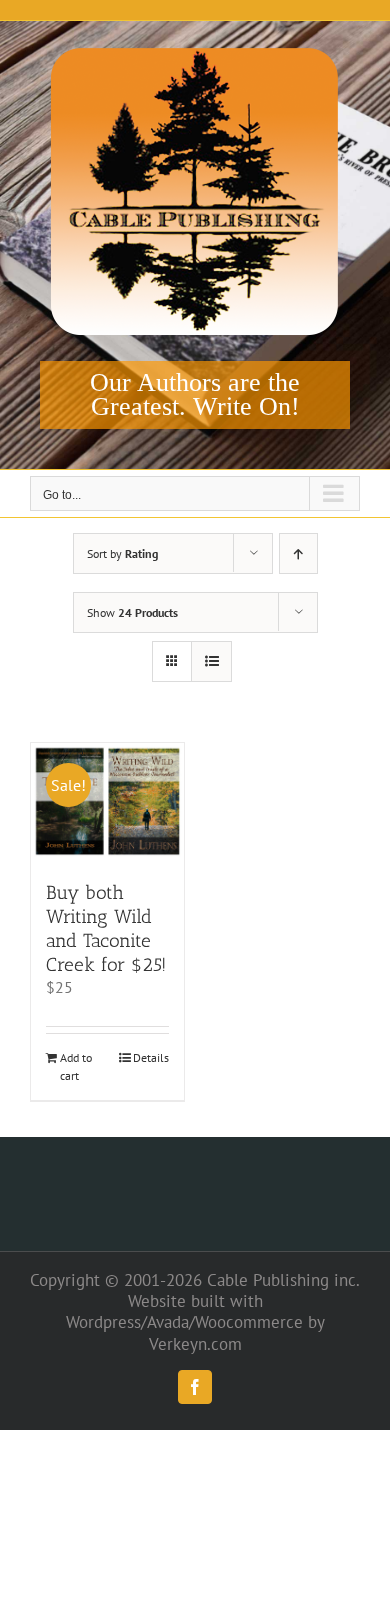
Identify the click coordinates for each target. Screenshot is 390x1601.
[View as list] (211, 661)
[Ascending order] (298, 553)
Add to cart (76, 1066)
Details (151, 1057)
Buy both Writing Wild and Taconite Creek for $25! (106, 928)
